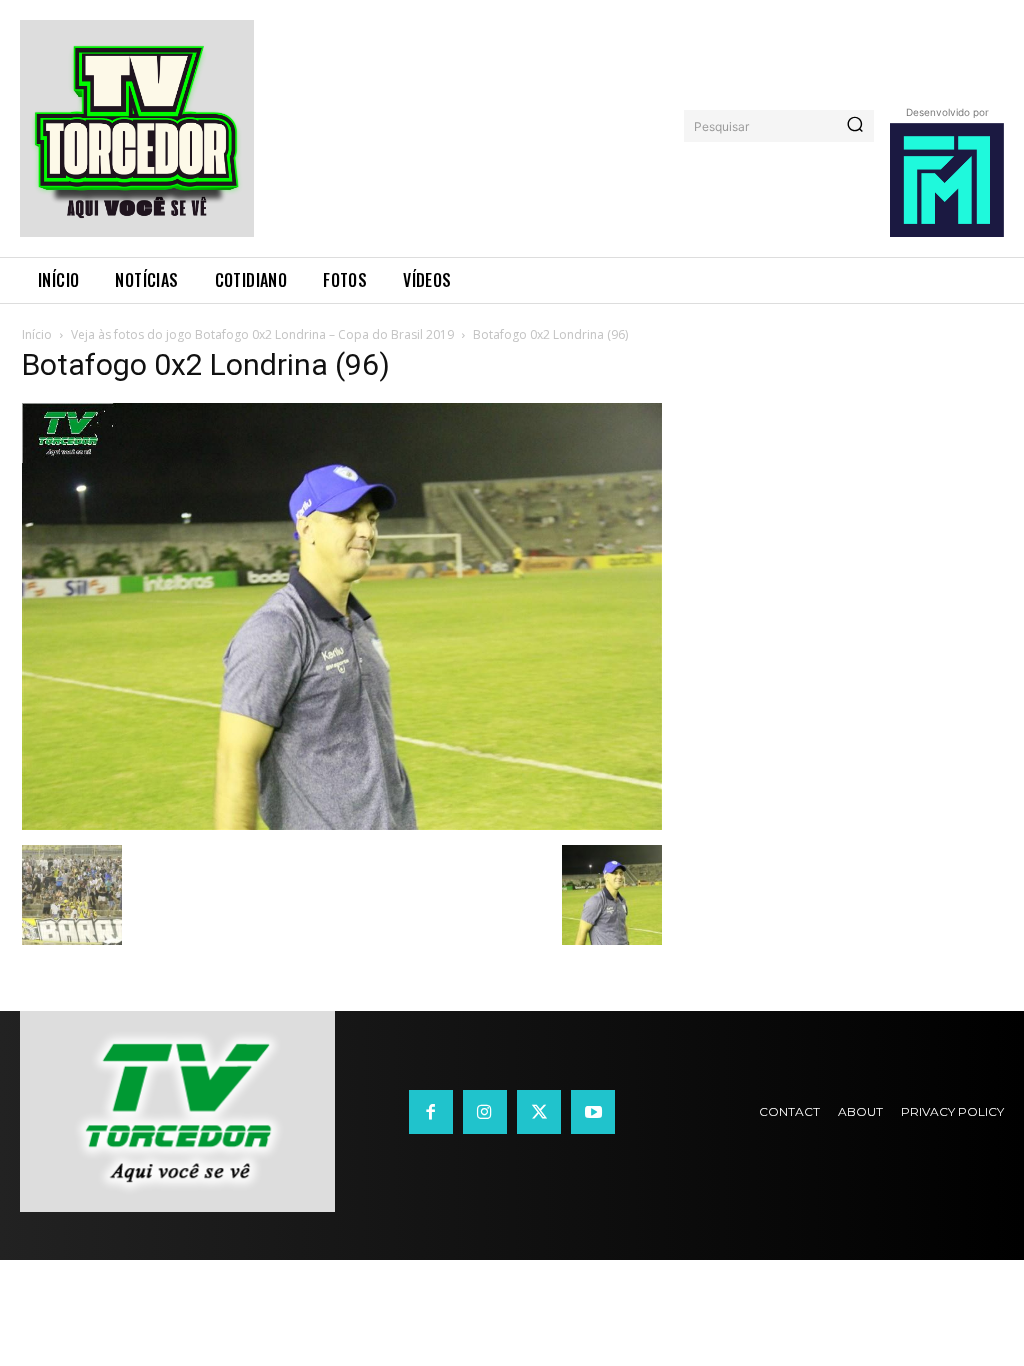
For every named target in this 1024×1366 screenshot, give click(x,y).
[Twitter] (539, 1112)
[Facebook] (431, 1112)
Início (37, 334)
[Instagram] (485, 1112)
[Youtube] (593, 1112)
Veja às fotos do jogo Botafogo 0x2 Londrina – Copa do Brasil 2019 (262, 334)
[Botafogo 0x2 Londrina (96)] (342, 824)
